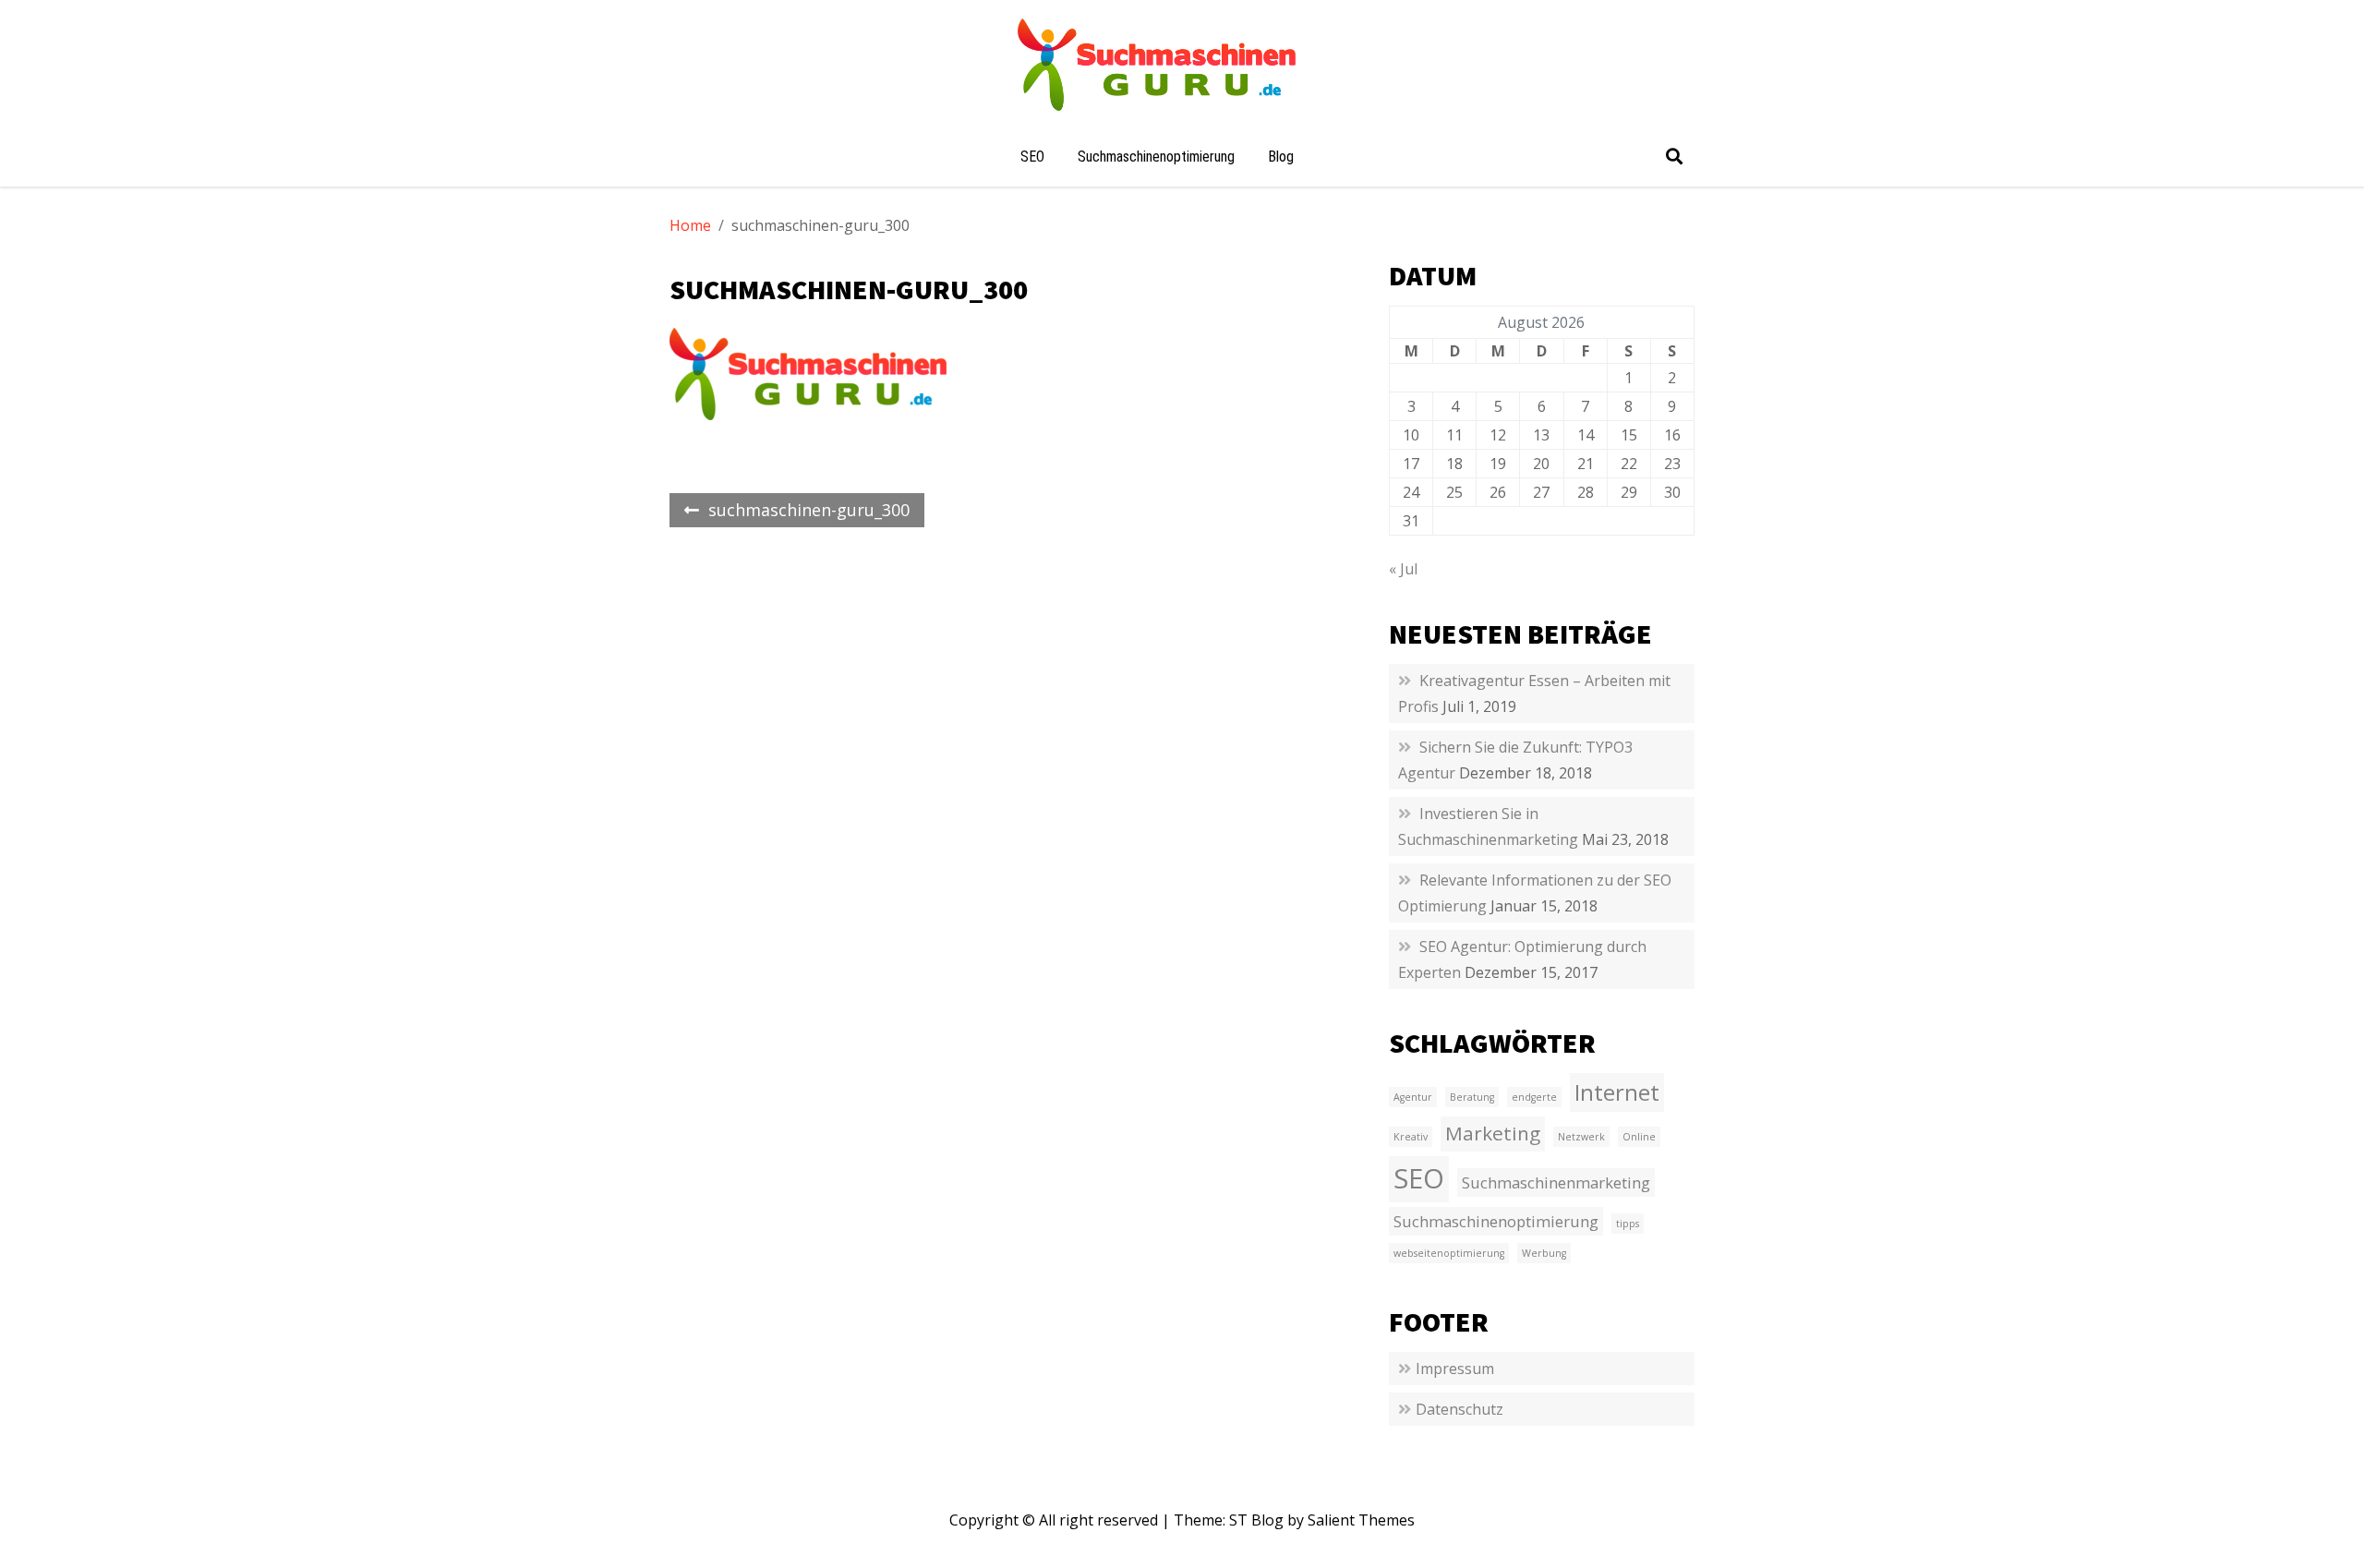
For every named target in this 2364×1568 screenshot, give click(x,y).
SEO (1032, 157)
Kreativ (1411, 1137)
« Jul (1403, 569)
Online (1639, 1137)
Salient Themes (1361, 1520)
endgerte (1534, 1097)
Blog (1281, 157)
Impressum (1455, 1369)
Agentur (1413, 1097)
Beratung (1472, 1097)
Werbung (1544, 1253)
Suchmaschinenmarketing (1556, 1182)
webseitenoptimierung (1449, 1253)
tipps (1628, 1224)
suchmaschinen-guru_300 (809, 510)
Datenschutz (1459, 1409)
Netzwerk (1581, 1137)
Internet (1617, 1092)
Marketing (1493, 1133)
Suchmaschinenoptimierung (1156, 157)
